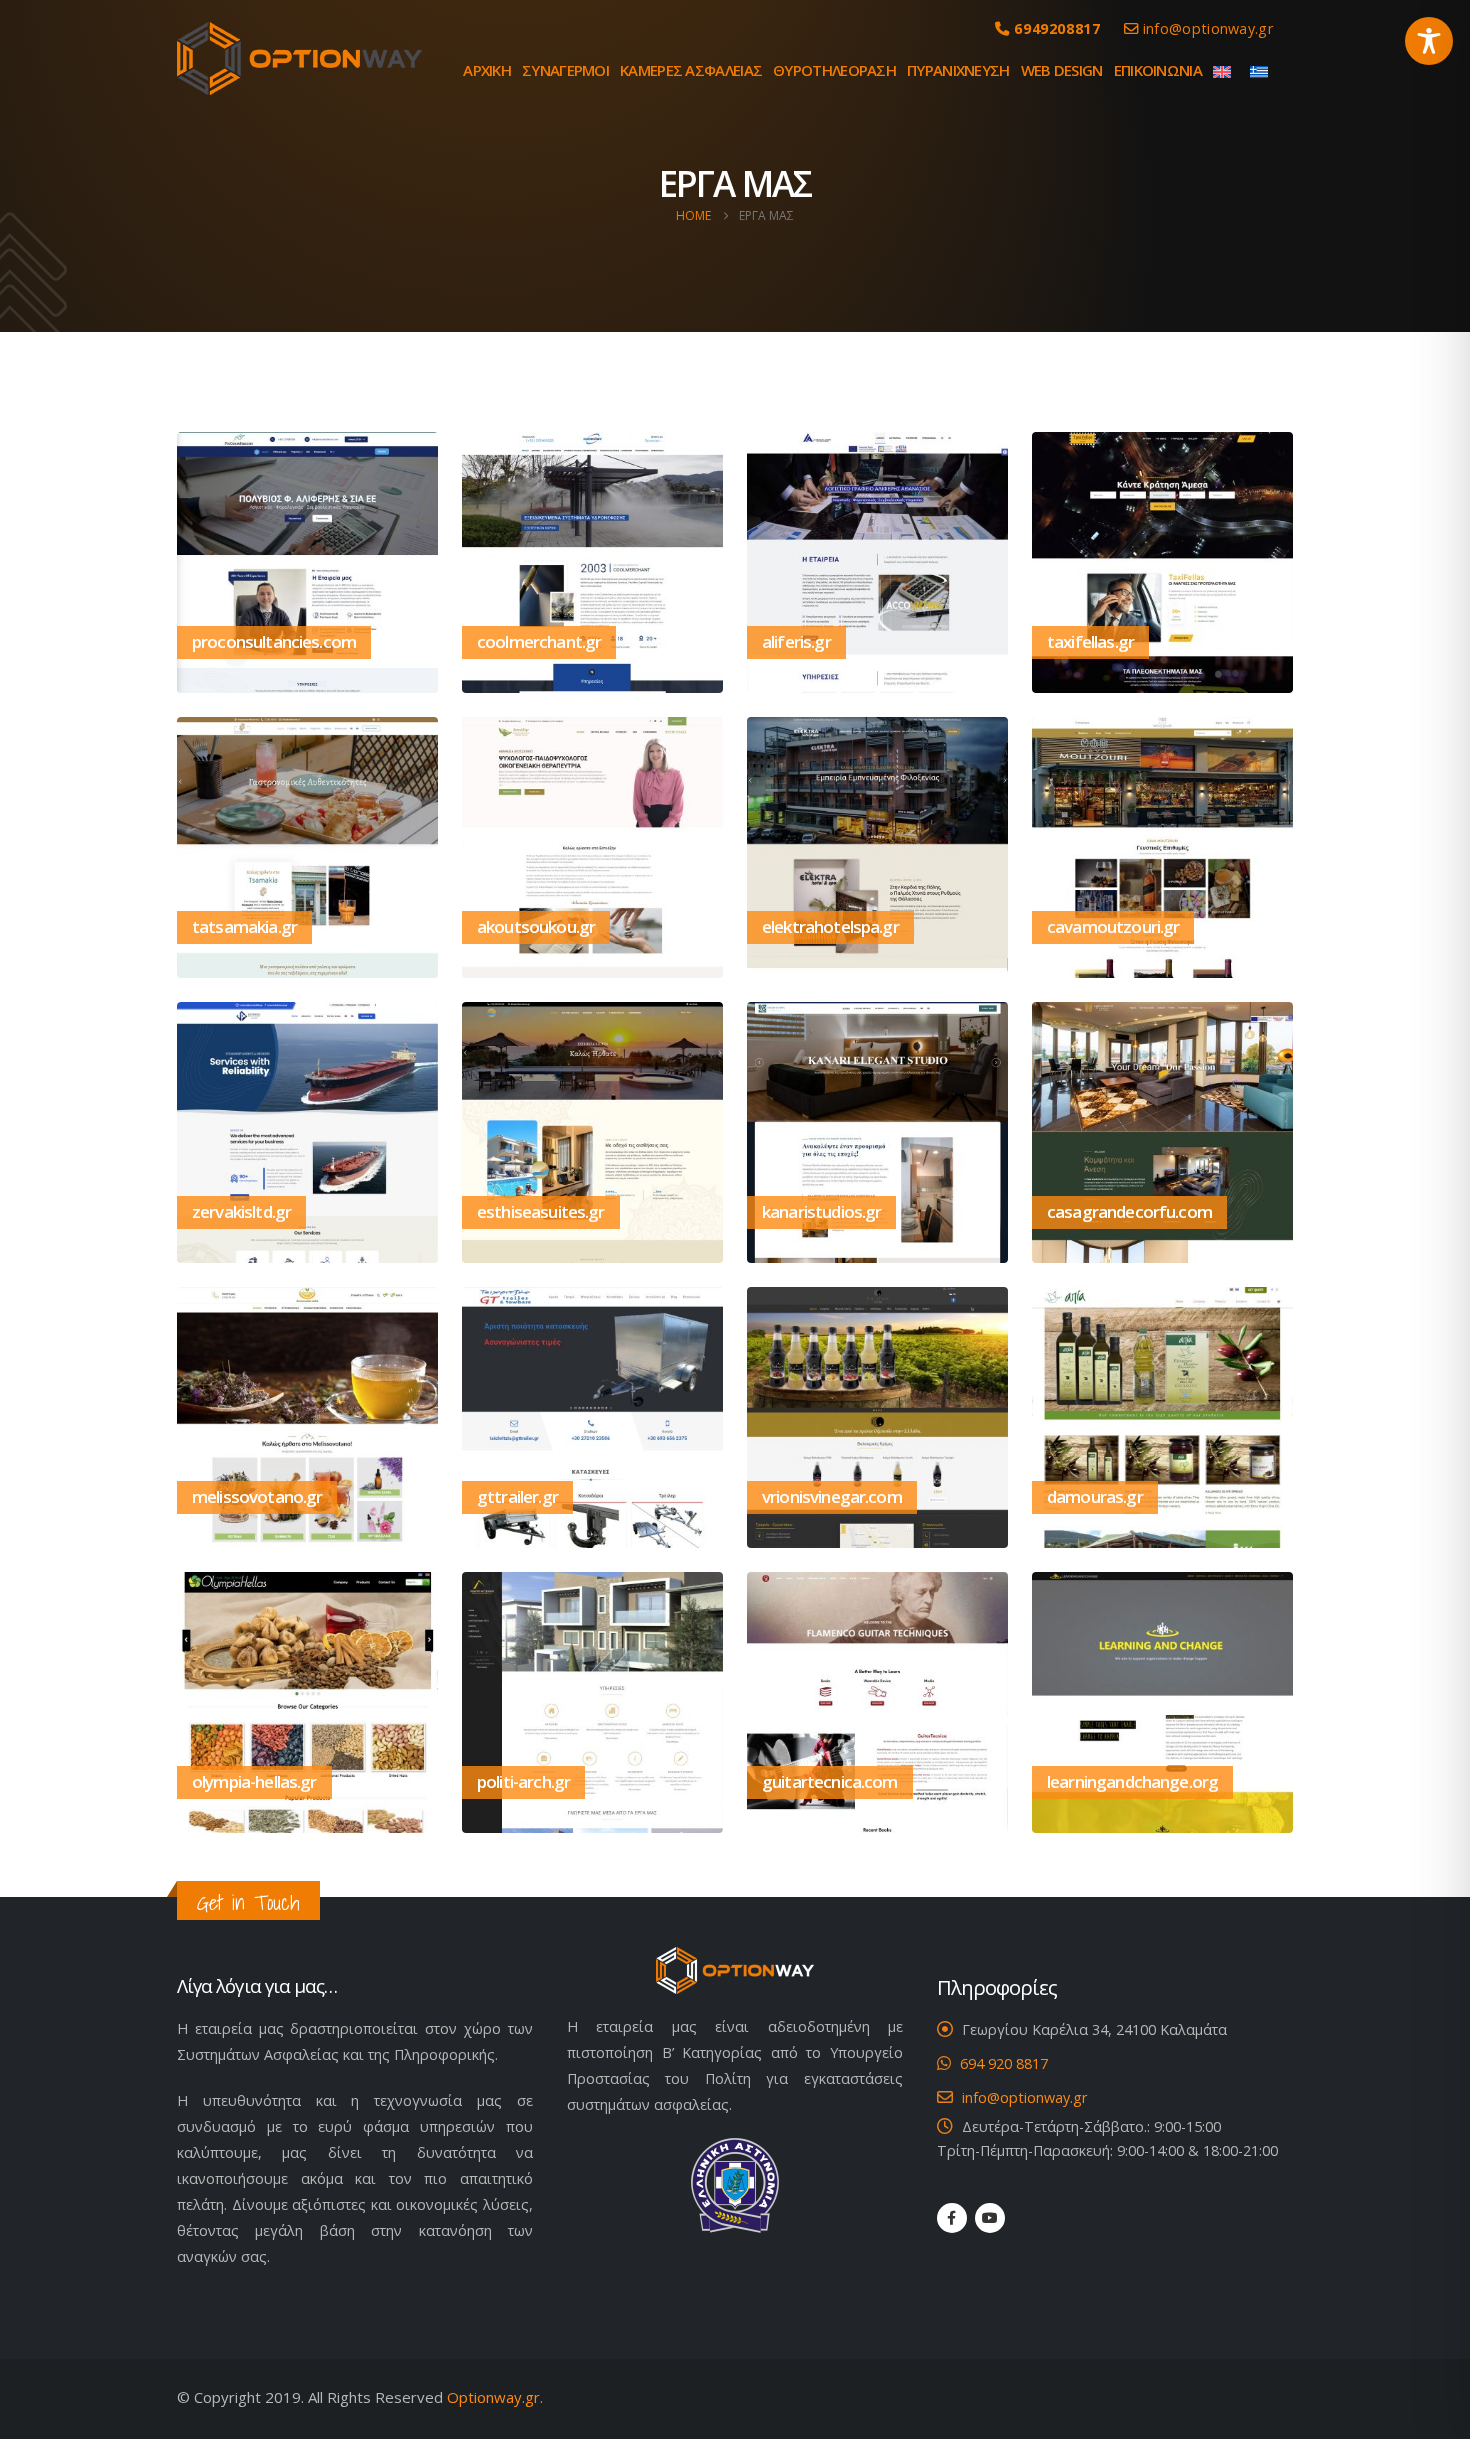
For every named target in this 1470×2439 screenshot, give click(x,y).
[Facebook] (952, 2218)
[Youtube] (990, 2218)
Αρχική (487, 70)
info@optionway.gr (1206, 28)
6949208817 (1062, 28)
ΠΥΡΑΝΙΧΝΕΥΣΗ (958, 70)
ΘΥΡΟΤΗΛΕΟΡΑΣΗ (834, 70)
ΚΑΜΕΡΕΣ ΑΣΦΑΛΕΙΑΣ (691, 70)
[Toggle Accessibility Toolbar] (1429, 41)
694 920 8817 (1004, 2063)
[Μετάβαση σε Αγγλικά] (1226, 70)
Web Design (1062, 70)
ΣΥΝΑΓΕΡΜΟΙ (565, 70)
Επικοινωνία (1158, 70)
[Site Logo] (299, 58)
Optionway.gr (493, 2397)
